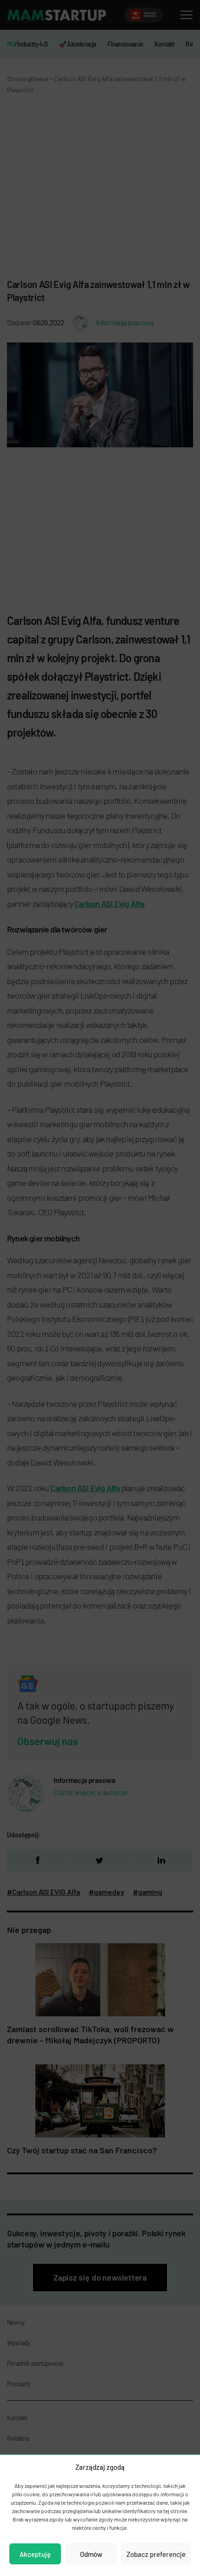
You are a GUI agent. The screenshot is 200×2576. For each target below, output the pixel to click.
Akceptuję (35, 2554)
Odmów (91, 2554)
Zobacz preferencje (156, 2554)
